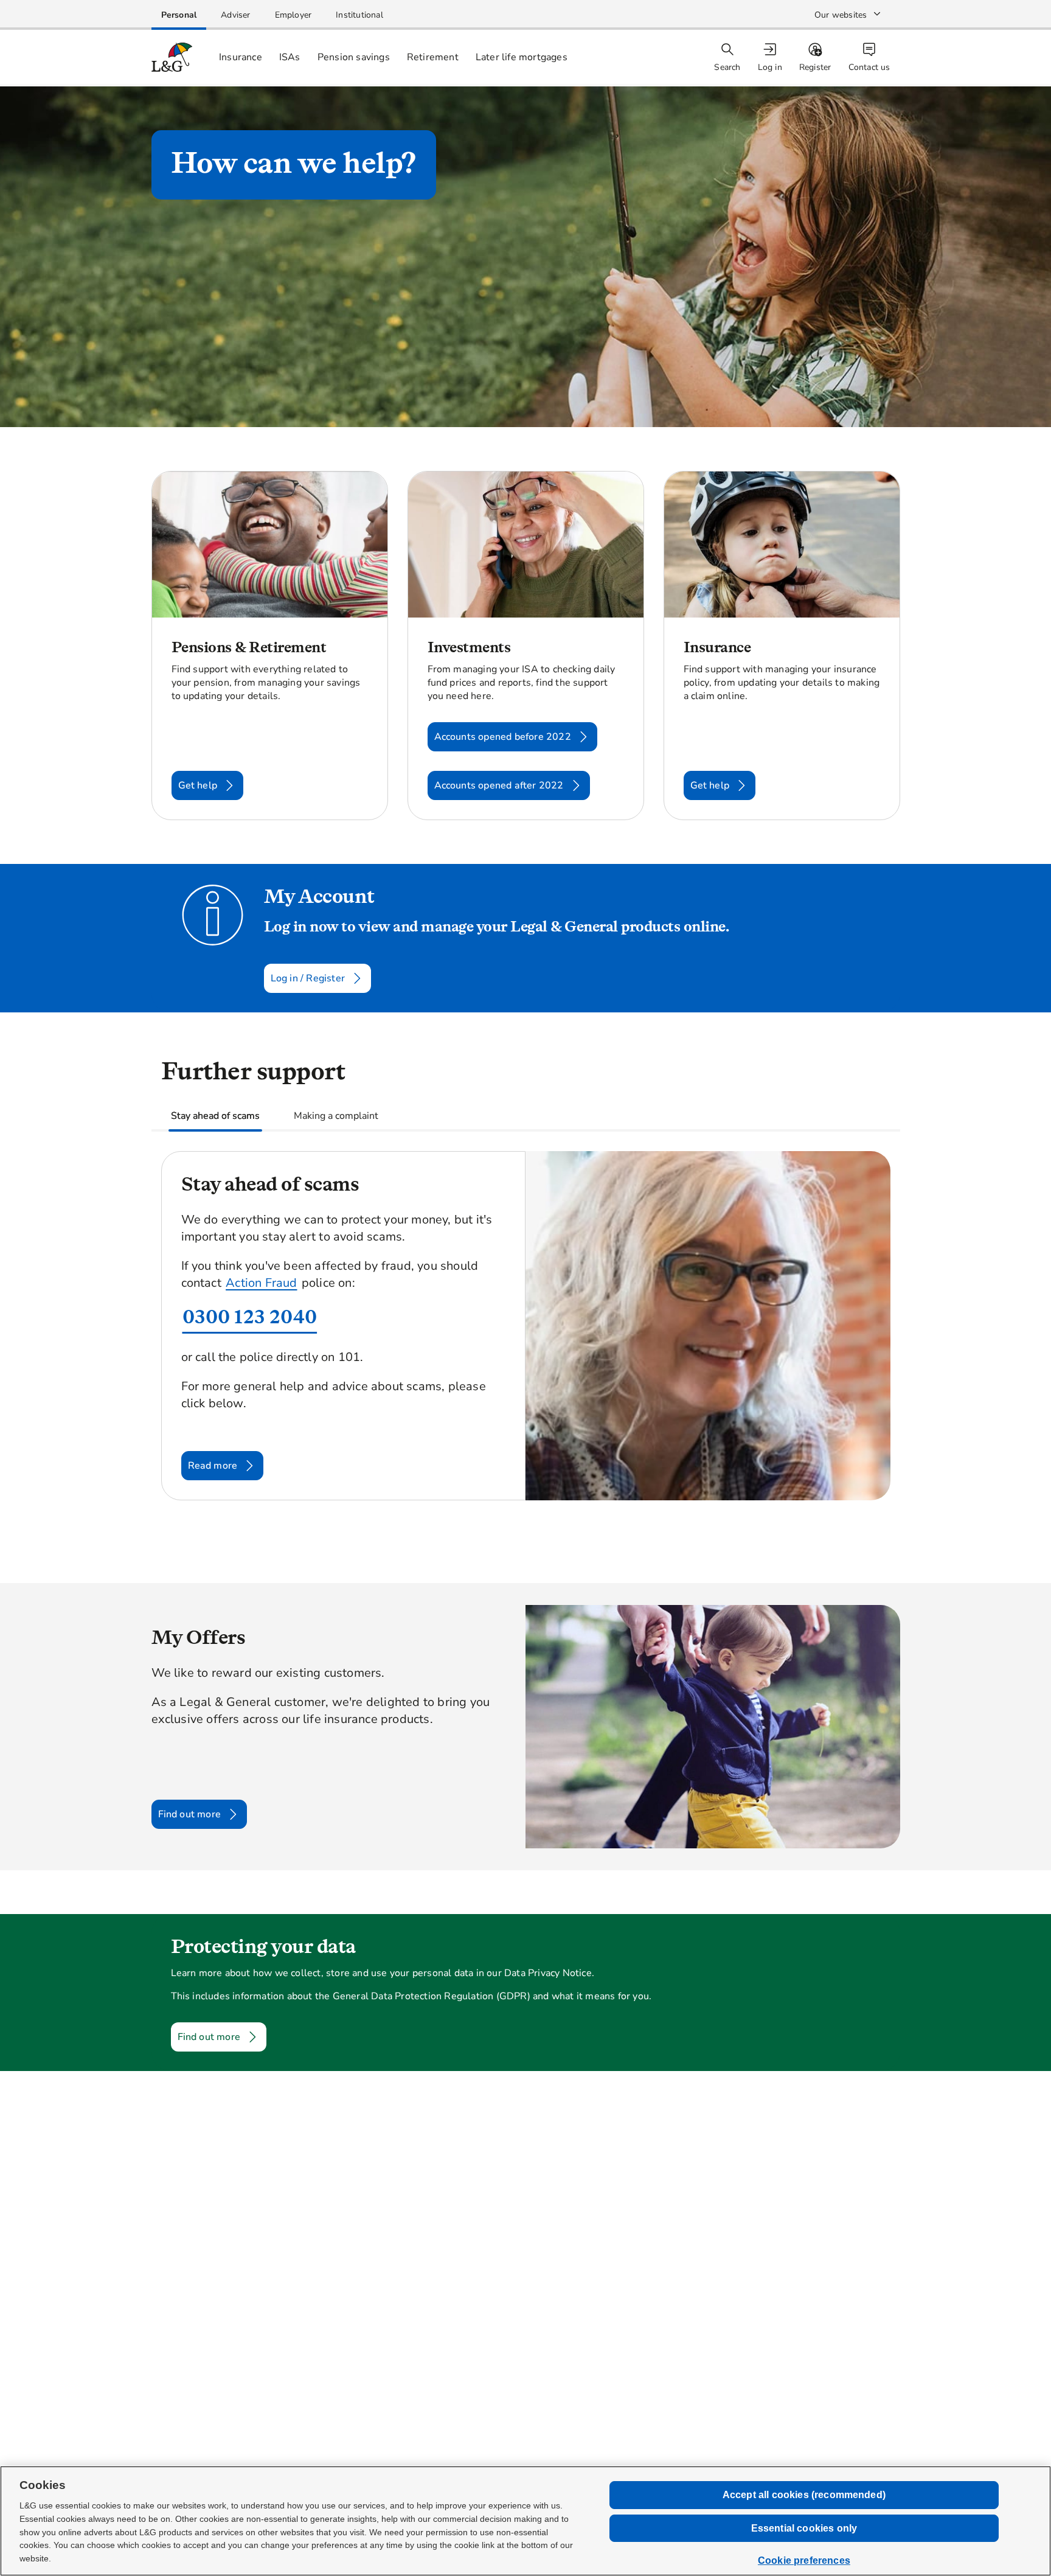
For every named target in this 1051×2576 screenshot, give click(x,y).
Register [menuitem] (815, 67)
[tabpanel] (526, 1348)
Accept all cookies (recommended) (804, 2495)
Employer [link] (293, 15)
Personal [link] (179, 15)
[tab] (215, 1116)
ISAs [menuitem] (290, 57)
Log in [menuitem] (770, 67)
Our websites (841, 15)
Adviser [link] (235, 15)
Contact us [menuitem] (869, 67)
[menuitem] (771, 57)
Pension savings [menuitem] (354, 57)
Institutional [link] (359, 15)
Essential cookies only (804, 2528)
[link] (179, 15)
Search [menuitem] (727, 67)
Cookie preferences (804, 2560)
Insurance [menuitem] (241, 57)
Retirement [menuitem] (433, 57)
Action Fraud (261, 1283)
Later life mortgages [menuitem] (522, 57)
